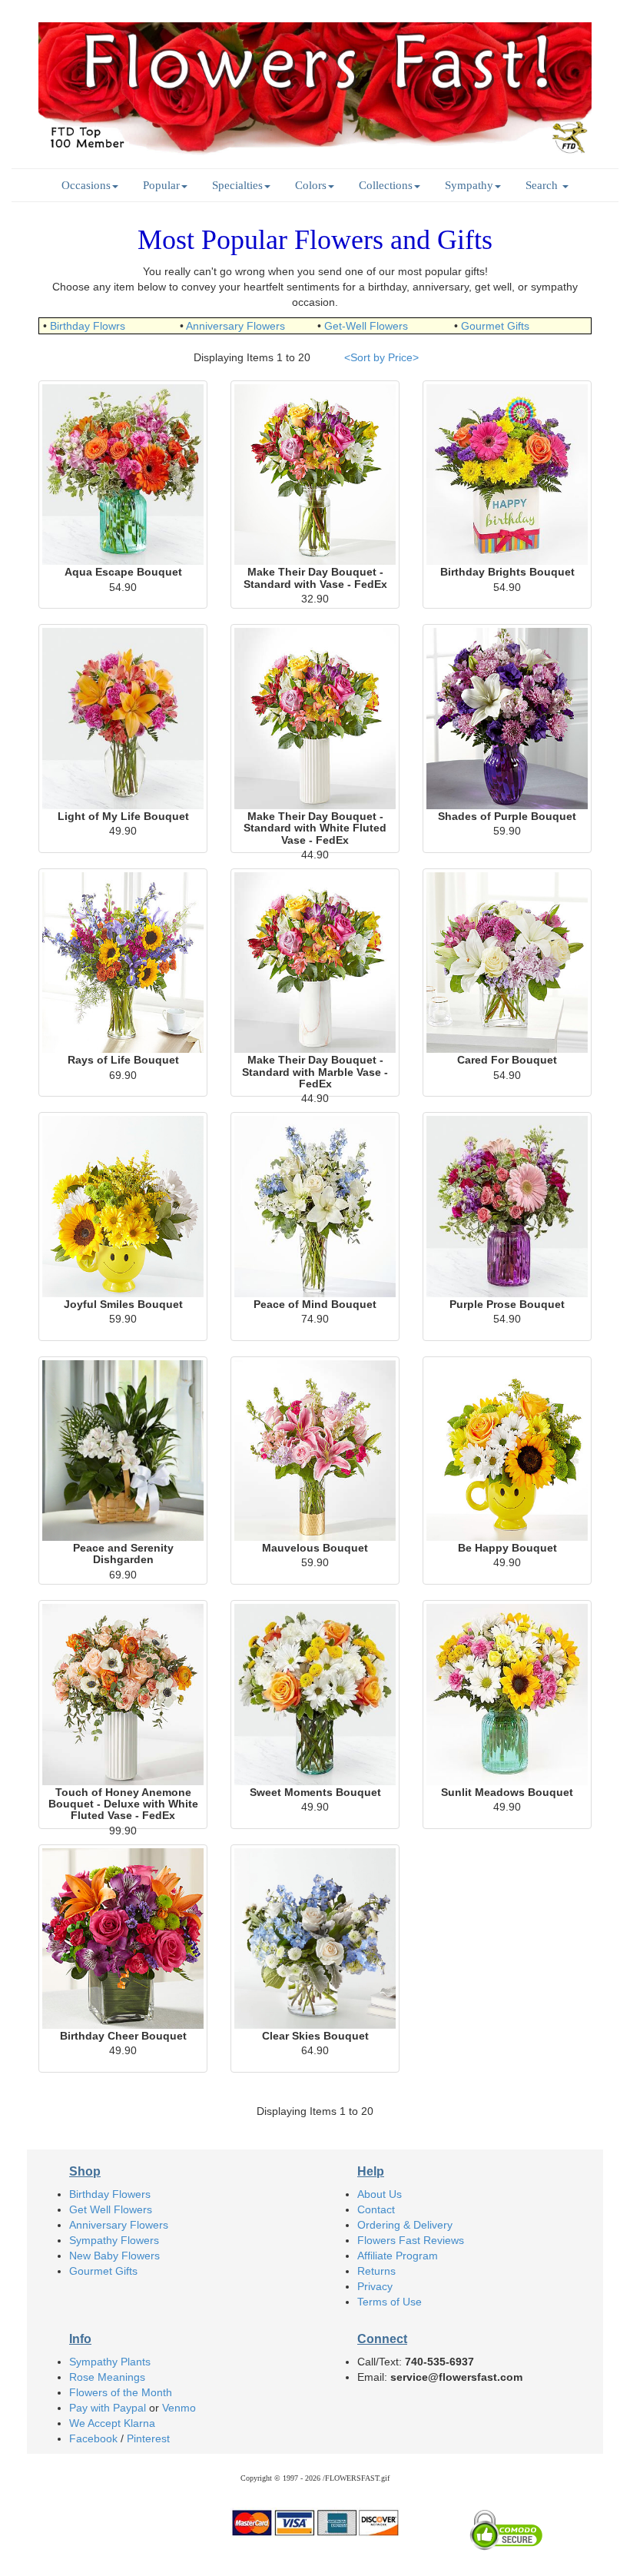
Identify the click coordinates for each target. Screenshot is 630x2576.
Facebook (93, 2438)
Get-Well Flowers (366, 326)
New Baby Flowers (114, 2256)
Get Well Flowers (111, 2209)
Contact (376, 2209)
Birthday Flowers (110, 2194)
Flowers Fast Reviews (411, 2240)
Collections (386, 185)
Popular (161, 185)
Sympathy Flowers (114, 2240)
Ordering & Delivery (405, 2225)
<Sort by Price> (381, 357)
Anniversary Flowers (235, 326)
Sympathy (469, 185)
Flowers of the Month (121, 2392)
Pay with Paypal (108, 2408)
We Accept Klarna (112, 2423)
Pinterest (148, 2438)
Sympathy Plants (110, 2362)
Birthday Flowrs (88, 326)
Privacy (375, 2286)
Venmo (179, 2408)
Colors (311, 185)
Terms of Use (390, 2302)
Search (543, 185)
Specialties (237, 185)
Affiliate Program (398, 2256)
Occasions (86, 185)
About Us (380, 2194)
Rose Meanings (107, 2377)
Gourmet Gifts (495, 326)
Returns (376, 2271)
